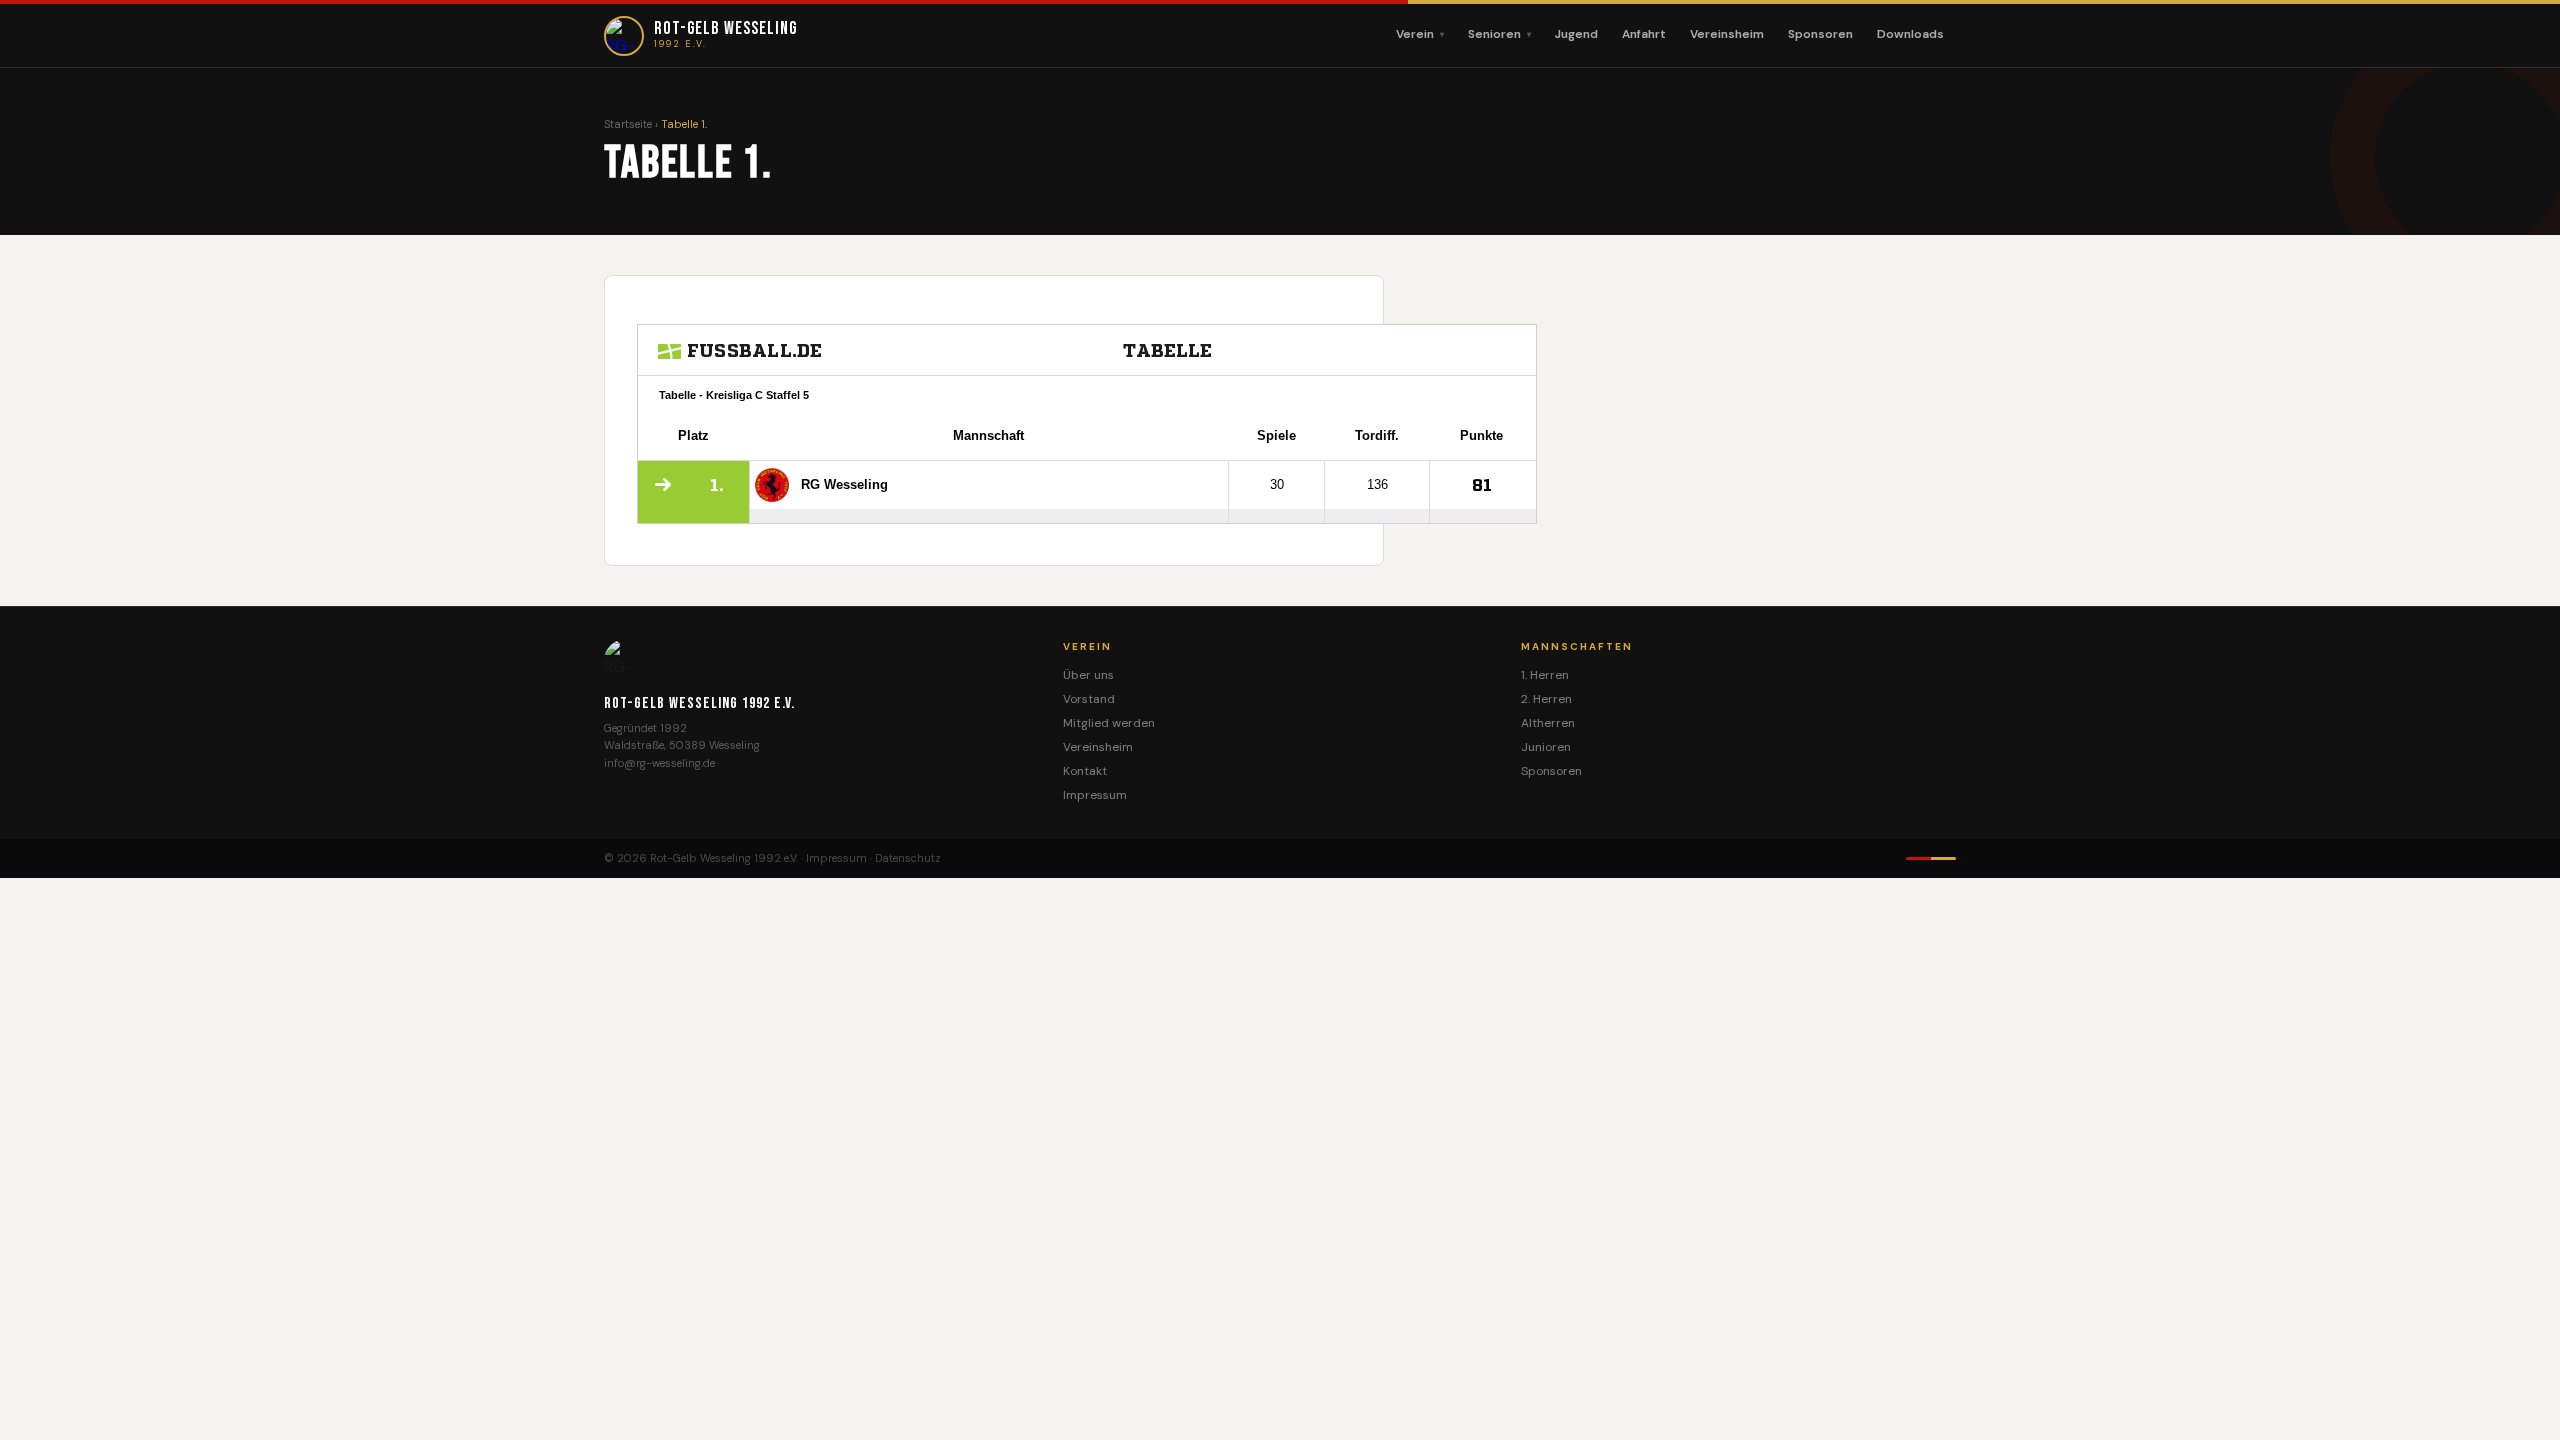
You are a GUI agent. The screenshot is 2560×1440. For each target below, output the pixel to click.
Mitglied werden (1109, 723)
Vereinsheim (1727, 34)
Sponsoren (1820, 34)
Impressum (1095, 795)
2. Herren (1546, 699)
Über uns (1088, 675)
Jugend (1576, 34)
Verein (1415, 34)
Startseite (628, 124)
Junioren (1546, 747)
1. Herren (1545, 675)
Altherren (1548, 723)
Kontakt (1085, 771)
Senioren (1494, 34)
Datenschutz (908, 858)
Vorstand (1089, 699)
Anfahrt (1644, 34)
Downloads (1910, 34)
